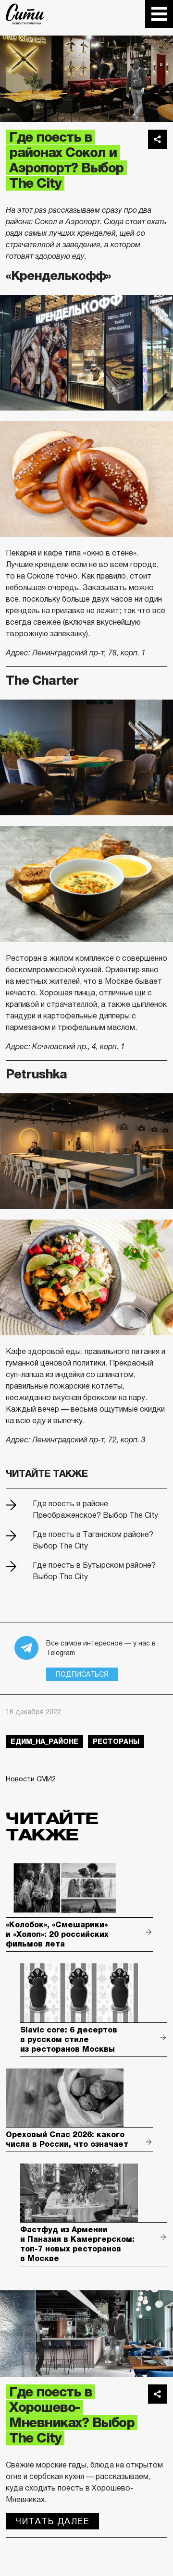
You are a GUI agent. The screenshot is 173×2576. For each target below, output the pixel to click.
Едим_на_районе (44, 1742)
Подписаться (82, 1674)
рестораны (116, 1742)
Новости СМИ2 (31, 1779)
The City (25, 14)
